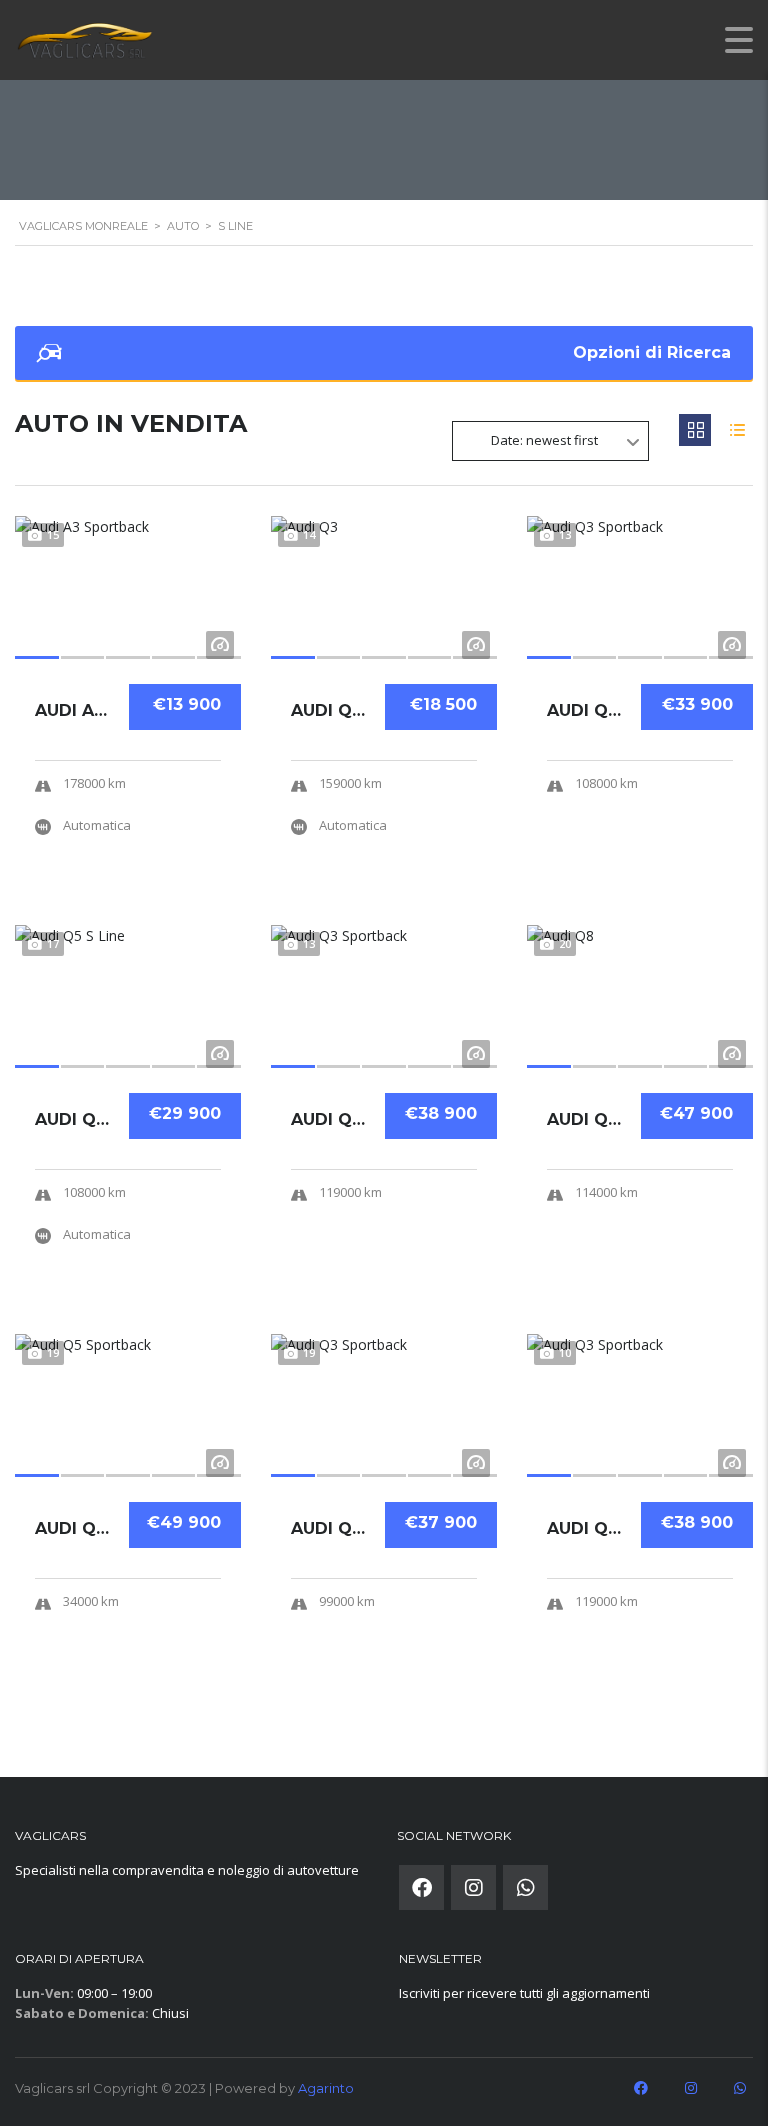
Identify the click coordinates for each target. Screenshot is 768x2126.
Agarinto (326, 2088)
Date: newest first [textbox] (544, 440)
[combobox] (550, 441)
